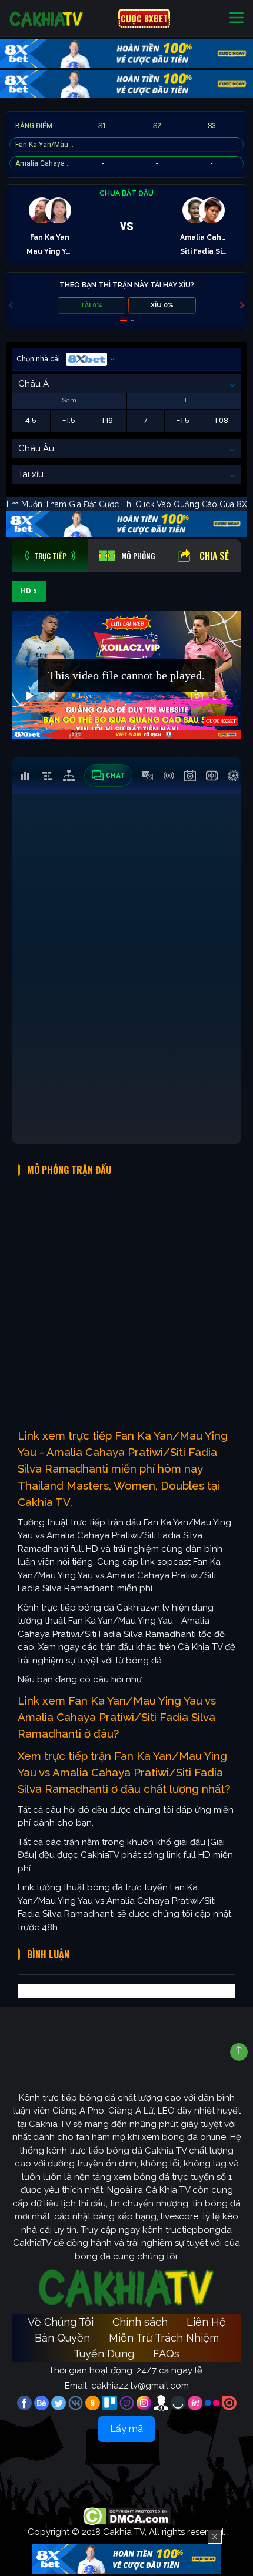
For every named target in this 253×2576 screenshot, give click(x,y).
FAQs (166, 2354)
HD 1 (29, 591)
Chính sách (140, 2322)
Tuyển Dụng (104, 2354)
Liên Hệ (206, 2322)
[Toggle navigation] (237, 19)
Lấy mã (126, 2429)
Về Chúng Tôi (61, 2322)
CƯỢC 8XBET (144, 18)
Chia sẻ (214, 556)
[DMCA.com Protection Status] (127, 2515)
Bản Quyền (62, 2338)
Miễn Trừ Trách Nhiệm (164, 2338)
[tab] (50, 556)
